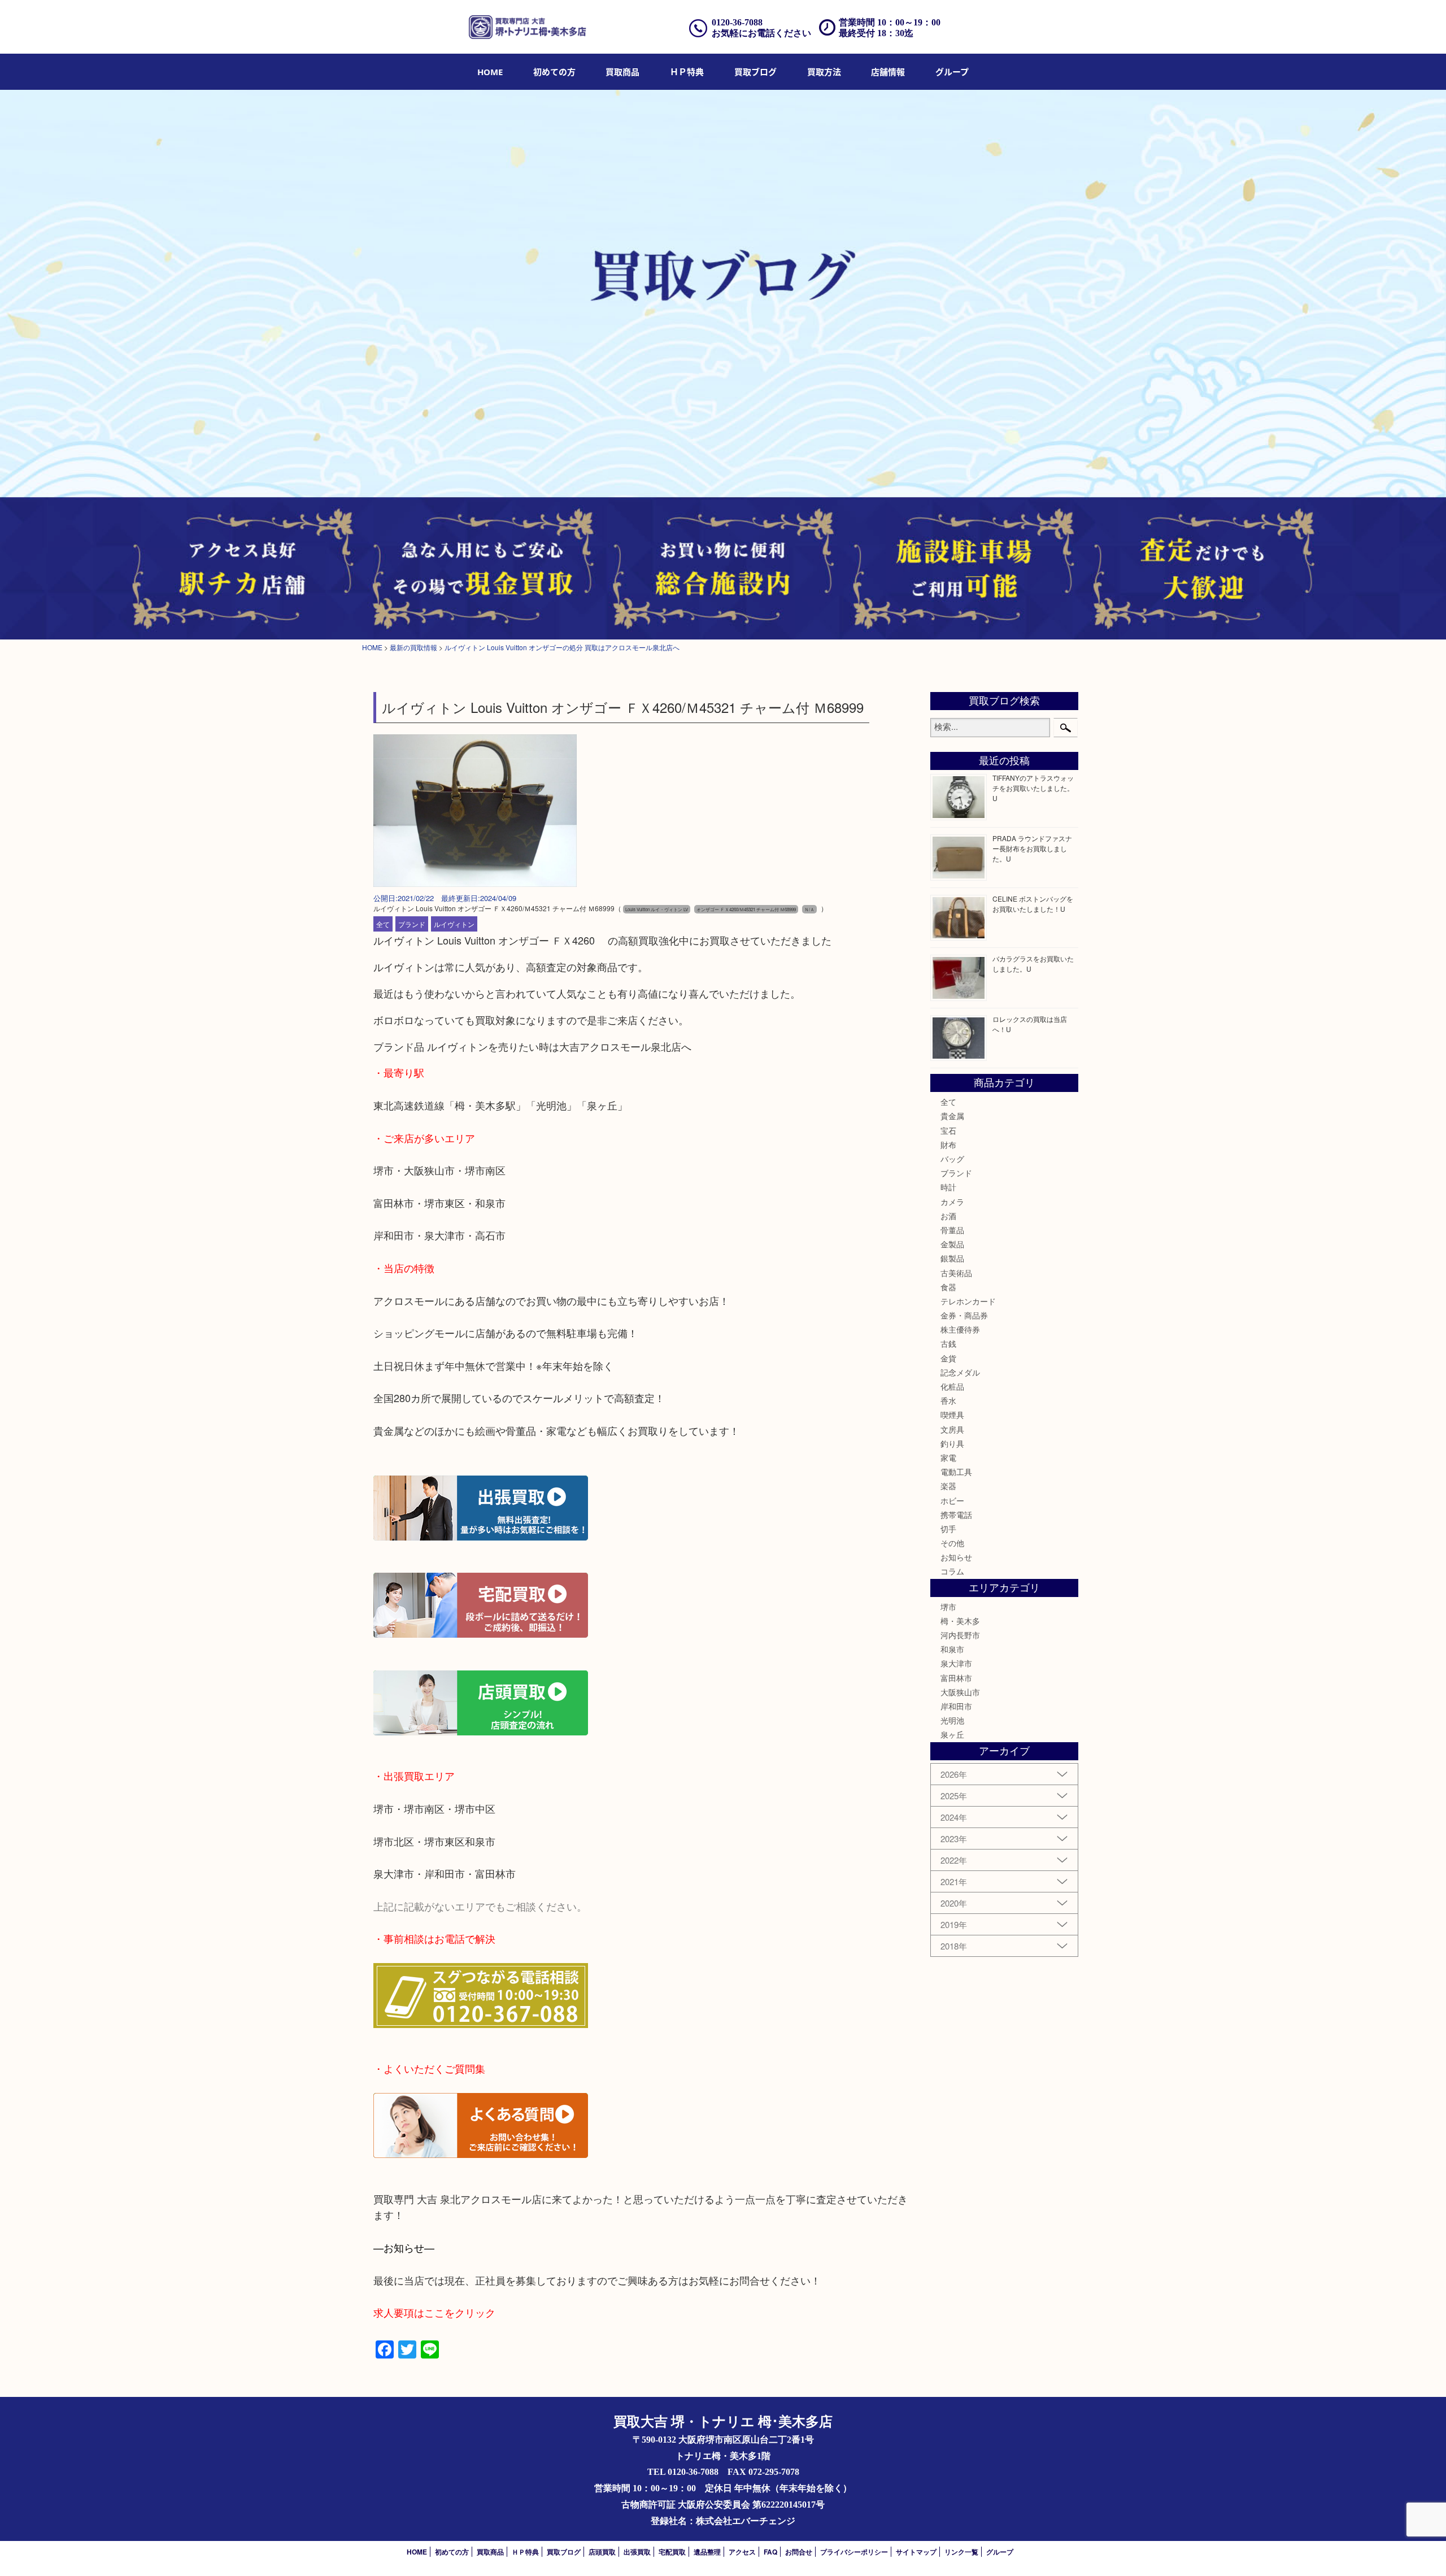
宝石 (948, 1130)
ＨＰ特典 (687, 72)
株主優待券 (960, 1329)
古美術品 (956, 1273)
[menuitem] (490, 72)
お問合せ (799, 2552)
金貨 (948, 1358)
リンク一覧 (961, 2552)
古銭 (948, 1343)
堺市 (948, 1607)
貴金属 (952, 1116)
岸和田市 (956, 1706)
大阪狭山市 (960, 1692)
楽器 (948, 1486)
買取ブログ (755, 72)
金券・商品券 (964, 1315)
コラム (952, 1571)
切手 (948, 1529)
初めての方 (554, 72)
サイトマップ (916, 2552)
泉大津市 (956, 1663)
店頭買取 (602, 2552)
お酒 (948, 1216)
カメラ (952, 1202)
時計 (948, 1187)
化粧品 (952, 1386)
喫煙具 (952, 1415)
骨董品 (952, 1230)
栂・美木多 (960, 1621)
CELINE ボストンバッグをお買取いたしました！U (1033, 904)
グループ (952, 72)
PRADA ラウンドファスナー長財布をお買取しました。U (1032, 848)
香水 (948, 1400)
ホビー (952, 1500)
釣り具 (952, 1443)
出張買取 (637, 2552)
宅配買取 (672, 2552)
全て (383, 924)
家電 (948, 1457)
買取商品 (622, 72)
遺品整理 (707, 2552)
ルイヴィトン (454, 924)
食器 (948, 1287)
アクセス (742, 2552)
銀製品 (952, 1258)
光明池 (952, 1720)
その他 (952, 1543)
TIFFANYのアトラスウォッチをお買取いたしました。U (1033, 788)
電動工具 (956, 1472)
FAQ (770, 2552)
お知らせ (956, 1557)
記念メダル (960, 1372)
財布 (948, 1145)
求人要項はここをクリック (434, 2312)
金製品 (952, 1244)
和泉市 (952, 1649)
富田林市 (956, 1678)
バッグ (952, 1159)
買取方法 (824, 72)
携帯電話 (956, 1515)
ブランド (412, 924)
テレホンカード (968, 1301)
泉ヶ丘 (952, 1734)
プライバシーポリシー (854, 2552)
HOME (490, 72)
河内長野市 (960, 1635)
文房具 (952, 1429)
